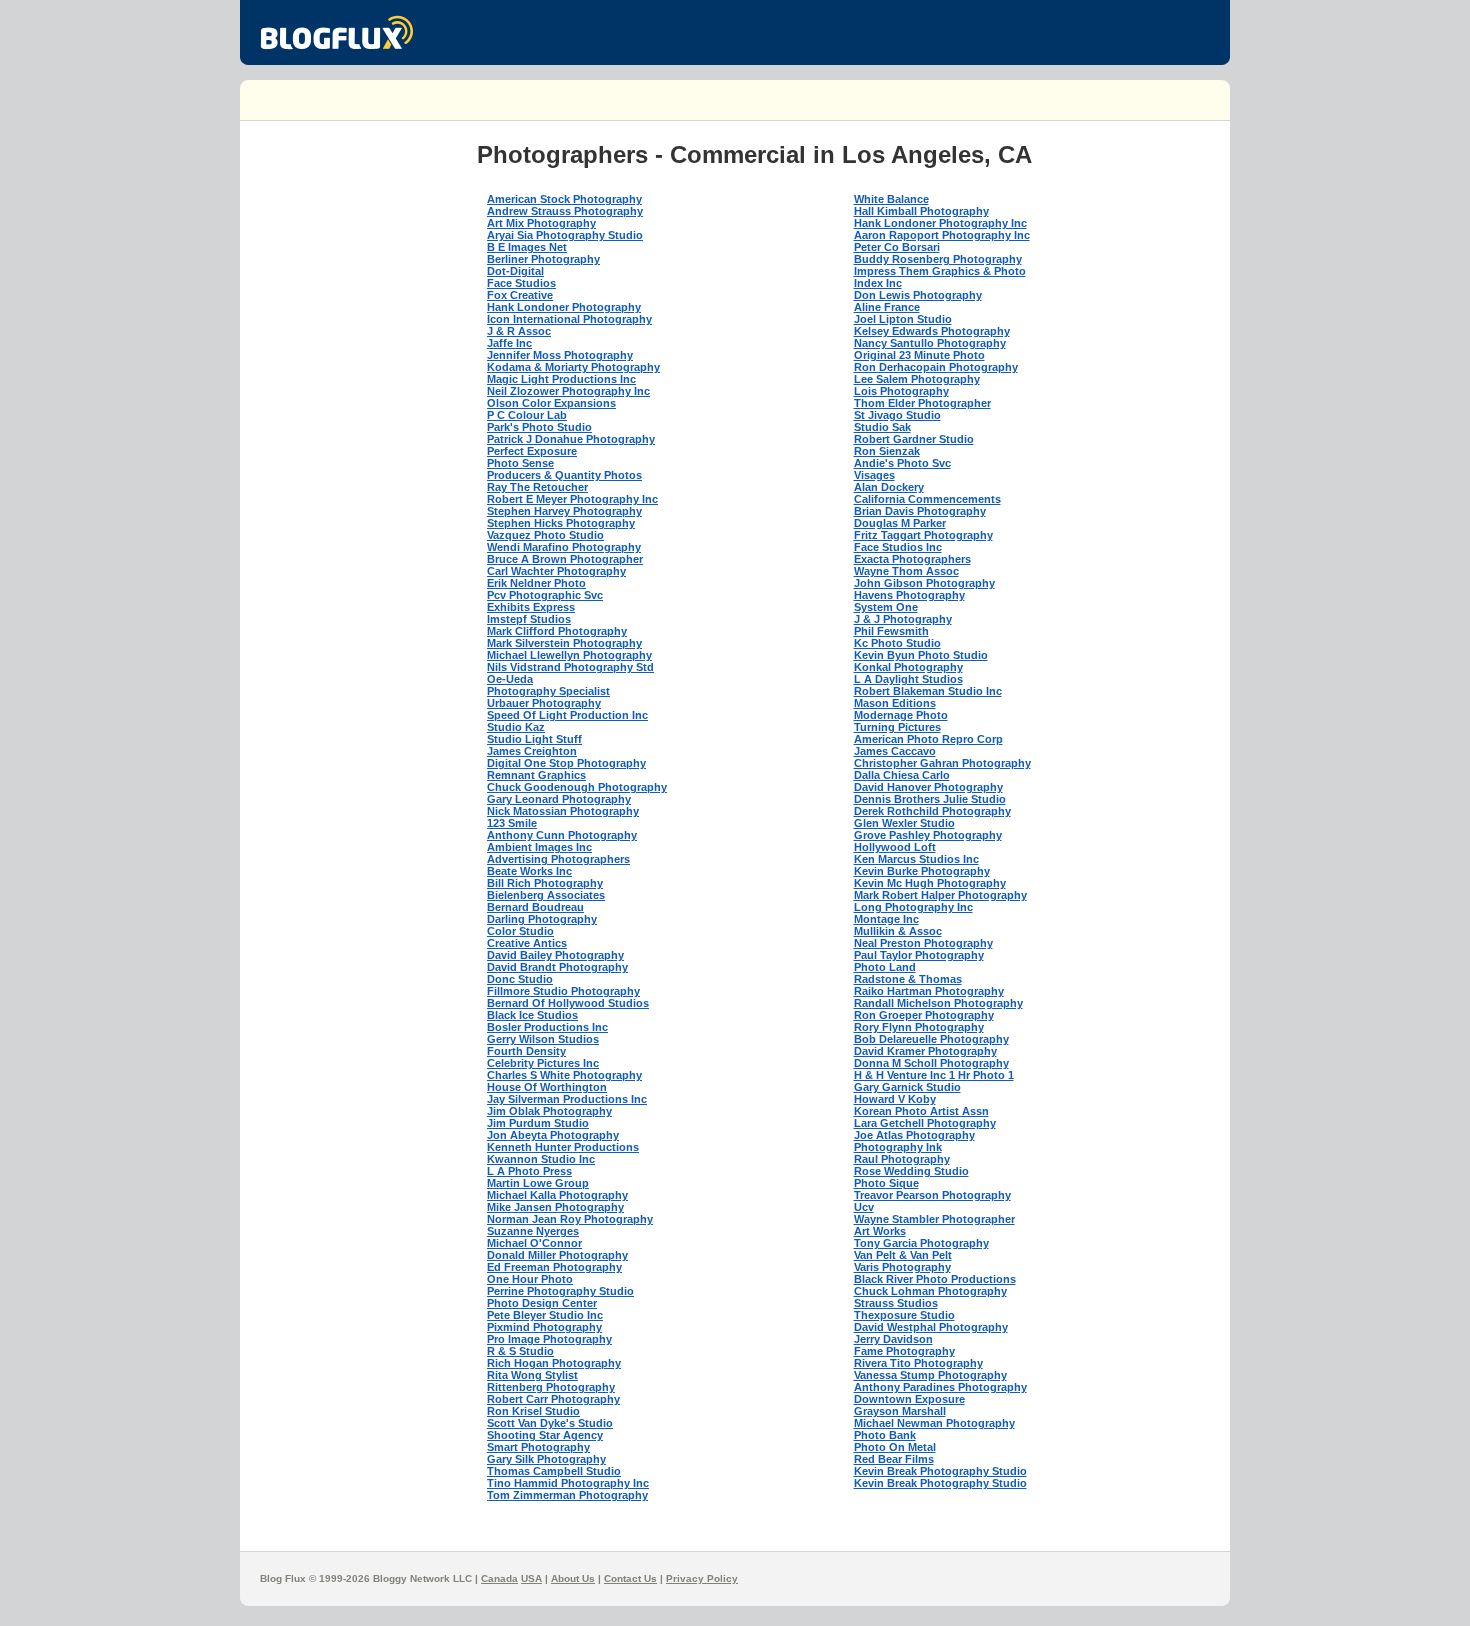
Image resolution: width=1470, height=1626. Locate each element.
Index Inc (878, 283)
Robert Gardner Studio (914, 439)
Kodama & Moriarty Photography (573, 367)
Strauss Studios (896, 1303)
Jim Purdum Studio (538, 1123)
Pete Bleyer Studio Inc (545, 1315)
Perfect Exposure (532, 451)
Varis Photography (902, 1267)
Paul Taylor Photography (919, 955)
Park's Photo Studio (539, 427)
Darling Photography (542, 919)
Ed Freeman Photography (554, 1267)
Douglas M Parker (900, 523)
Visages (874, 475)
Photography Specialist (548, 691)
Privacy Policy (702, 1578)
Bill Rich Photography (545, 883)
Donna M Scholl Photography (931, 1063)
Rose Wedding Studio (911, 1171)
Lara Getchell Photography (925, 1123)
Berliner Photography (543, 259)
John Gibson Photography (924, 583)
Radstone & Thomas (908, 979)
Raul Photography (902, 1159)
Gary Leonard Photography (559, 799)
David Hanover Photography (928, 787)
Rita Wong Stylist (532, 1375)
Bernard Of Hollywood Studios (568, 1003)
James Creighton (532, 751)
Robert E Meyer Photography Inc (572, 499)
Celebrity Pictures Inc (543, 1063)
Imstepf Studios (529, 619)
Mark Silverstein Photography (564, 643)
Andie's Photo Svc (902, 463)
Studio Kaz (516, 727)
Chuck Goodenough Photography (577, 787)
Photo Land (885, 967)
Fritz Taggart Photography (923, 535)
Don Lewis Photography (918, 295)
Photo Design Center (542, 1303)
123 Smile (512, 823)
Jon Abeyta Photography (553, 1135)
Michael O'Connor (534, 1243)
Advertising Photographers (558, 859)
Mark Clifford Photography (557, 631)
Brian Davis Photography (920, 511)
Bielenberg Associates (546, 895)
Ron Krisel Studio (533, 1411)
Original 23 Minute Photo (919, 355)
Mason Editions (895, 703)
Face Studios (521, 283)
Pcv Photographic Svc (545, 595)
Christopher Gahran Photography (942, 763)
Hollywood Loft (895, 847)
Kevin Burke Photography (922, 871)
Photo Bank (885, 1435)
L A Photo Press (529, 1171)
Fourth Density (526, 1051)
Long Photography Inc (913, 907)
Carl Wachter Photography (556, 571)
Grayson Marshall (900, 1411)
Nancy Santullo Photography (930, 343)
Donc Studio (520, 979)
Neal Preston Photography (923, 943)
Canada (499, 1578)
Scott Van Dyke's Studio (550, 1423)
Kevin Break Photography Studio (940, 1471)
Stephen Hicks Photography (561, 523)
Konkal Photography (908, 667)
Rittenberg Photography (551, 1387)
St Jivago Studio (897, 415)
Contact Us (630, 1578)
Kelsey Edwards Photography (932, 331)
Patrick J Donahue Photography (571, 439)
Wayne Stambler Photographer (934, 1219)
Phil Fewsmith (891, 631)
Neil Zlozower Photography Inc (568, 391)
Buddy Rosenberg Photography (938, 259)
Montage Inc (886, 919)
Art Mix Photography (541, 223)
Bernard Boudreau (535, 907)
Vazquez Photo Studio (545, 535)
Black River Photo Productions (935, 1279)
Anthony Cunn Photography (562, 835)
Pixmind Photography (544, 1327)
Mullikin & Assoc (898, 931)
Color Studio (520, 931)
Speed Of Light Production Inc (567, 715)
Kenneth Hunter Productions (563, 1147)
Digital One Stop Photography (566, 763)
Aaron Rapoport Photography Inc (942, 235)
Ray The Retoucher (537, 487)
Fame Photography (904, 1351)
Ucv (864, 1207)
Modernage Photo (901, 715)
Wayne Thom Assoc (906, 571)
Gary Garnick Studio (907, 1087)
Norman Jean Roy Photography (570, 1219)
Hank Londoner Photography (564, 307)
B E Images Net (527, 247)
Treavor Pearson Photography (932, 1195)
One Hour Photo (530, 1279)
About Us (573, 1578)
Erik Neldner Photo (536, 583)
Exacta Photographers (912, 559)
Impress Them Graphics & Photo (940, 271)
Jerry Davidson (893, 1339)
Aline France (887, 307)
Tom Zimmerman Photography (567, 1495)
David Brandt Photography (557, 967)
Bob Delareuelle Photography (931, 1039)
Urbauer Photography (544, 703)
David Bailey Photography (555, 955)
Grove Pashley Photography (928, 835)
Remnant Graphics (536, 775)
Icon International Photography (569, 319)
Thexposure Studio (904, 1315)
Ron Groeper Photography (924, 1015)
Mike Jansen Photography (555, 1207)
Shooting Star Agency (545, 1435)
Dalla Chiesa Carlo (902, 775)
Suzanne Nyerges (533, 1231)
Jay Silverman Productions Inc (567, 1099)
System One (886, 607)
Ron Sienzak (887, 451)
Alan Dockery (889, 487)
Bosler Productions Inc (547, 1027)
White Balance (891, 199)
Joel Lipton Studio (903, 319)
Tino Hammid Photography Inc (568, 1483)
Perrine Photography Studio (560, 1291)
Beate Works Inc (529, 871)
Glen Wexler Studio (904, 823)
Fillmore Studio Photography (563, 991)
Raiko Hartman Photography (929, 991)
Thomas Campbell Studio (554, 1471)
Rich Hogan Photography (554, 1363)
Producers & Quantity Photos (564, 475)
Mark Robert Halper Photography (940, 895)
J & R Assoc (519, 331)
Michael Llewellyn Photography (569, 655)
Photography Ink (898, 1147)
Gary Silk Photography (546, 1459)
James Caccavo (895, 751)
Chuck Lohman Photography (930, 1291)
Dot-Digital (515, 271)
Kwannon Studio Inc (541, 1159)
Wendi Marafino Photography (564, 547)
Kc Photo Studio (897, 643)
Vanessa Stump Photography (930, 1375)
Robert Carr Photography (553, 1399)
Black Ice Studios (532, 1015)
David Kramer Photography (925, 1051)
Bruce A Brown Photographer (565, 559)
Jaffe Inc (509, 343)
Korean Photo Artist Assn (921, 1111)
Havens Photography (909, 595)
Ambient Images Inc (539, 847)
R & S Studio (520, 1351)
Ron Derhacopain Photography (936, 367)
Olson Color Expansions (551, 403)
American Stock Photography (564, 199)
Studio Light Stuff (534, 739)
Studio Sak (882, 427)
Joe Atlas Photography (914, 1135)
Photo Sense (520, 463)
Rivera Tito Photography (918, 1363)
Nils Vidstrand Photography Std (570, 667)
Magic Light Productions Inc (561, 379)
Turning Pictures (897, 727)
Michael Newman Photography (934, 1423)
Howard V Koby (895, 1099)
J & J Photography (903, 619)
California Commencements (927, 499)
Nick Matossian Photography (563, 811)
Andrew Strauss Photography (565, 211)
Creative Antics (527, 943)
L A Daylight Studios (908, 679)
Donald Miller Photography (557, 1255)
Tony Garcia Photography (921, 1243)
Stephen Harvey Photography (564, 511)
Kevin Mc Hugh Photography (930, 883)
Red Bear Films (894, 1459)
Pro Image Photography (549, 1339)
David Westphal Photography (931, 1327)
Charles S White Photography (564, 1075)
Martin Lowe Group (538, 1183)
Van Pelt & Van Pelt (903, 1255)
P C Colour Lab (527, 415)
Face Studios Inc (898, 547)
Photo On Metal (895, 1447)
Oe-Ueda (510, 679)
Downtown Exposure (909, 1399)
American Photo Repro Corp (928, 739)
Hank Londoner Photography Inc (940, 223)
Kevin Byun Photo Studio (921, 655)
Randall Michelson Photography (938, 1003)
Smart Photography (538, 1447)
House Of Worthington (547, 1087)
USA (531, 1578)
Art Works (880, 1231)
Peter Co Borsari (897, 247)
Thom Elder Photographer (922, 403)
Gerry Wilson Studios (543, 1039)
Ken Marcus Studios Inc (916, 859)
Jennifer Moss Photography (560, 355)
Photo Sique (886, 1183)
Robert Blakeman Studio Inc (928, 691)
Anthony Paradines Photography (940, 1387)
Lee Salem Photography (917, 379)
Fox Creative (520, 295)
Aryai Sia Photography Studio (565, 235)
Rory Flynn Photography (919, 1027)
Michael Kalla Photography (557, 1195)
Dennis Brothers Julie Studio (930, 799)
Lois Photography (901, 391)
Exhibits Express (531, 607)
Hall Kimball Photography (921, 211)
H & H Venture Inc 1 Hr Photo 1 (934, 1075)
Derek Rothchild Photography (932, 811)
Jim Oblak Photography (549, 1111)
